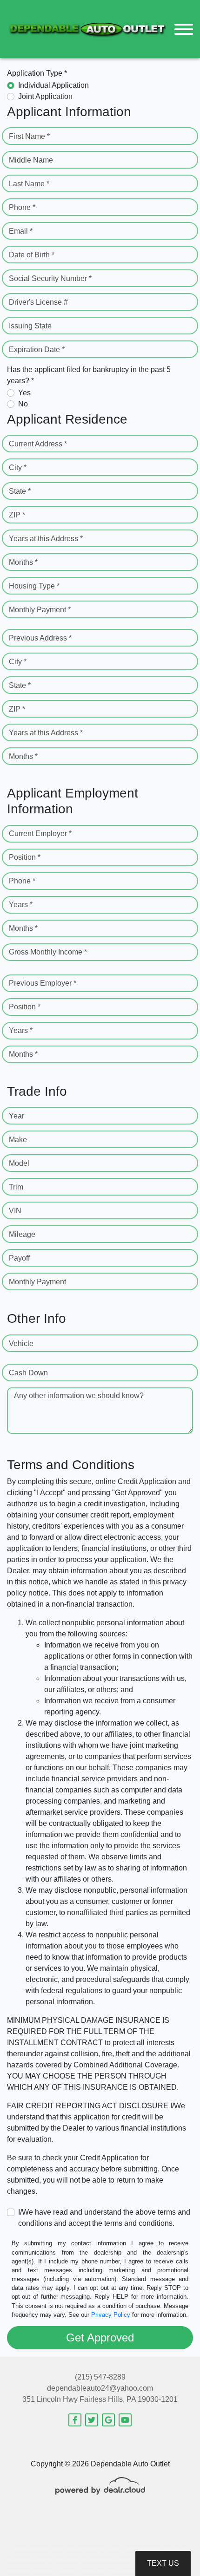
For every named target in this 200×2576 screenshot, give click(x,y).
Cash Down (28, 1373)
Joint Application (45, 96)
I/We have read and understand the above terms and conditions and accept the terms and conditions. (104, 2218)
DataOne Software (162, 2549)
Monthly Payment (37, 1282)
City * (18, 467)
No (23, 404)
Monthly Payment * (40, 610)
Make (18, 1140)
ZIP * (17, 515)
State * (20, 491)
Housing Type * (34, 586)
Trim (16, 1187)
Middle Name (31, 160)
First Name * (29, 136)
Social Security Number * (50, 278)
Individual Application (53, 85)
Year (17, 1116)
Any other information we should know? (79, 1396)
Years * (21, 905)
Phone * (22, 207)
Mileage (22, 1234)
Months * (23, 562)
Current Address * (38, 444)
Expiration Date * (37, 350)
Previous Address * (40, 638)
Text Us (163, 2563)
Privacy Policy (111, 2315)
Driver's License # (38, 302)
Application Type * (37, 73)
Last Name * (29, 184)
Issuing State (30, 326)
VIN (15, 1211)
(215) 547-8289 (100, 2377)
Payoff (19, 1258)
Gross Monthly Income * (48, 952)
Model (19, 1163)
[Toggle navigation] (184, 29)
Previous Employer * (43, 983)
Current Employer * (40, 834)
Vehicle (21, 1344)
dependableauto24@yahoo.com (100, 2388)
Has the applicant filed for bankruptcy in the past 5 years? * (89, 375)
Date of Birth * (32, 255)
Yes (24, 393)
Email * (21, 231)
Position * (25, 857)
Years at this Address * (46, 539)
